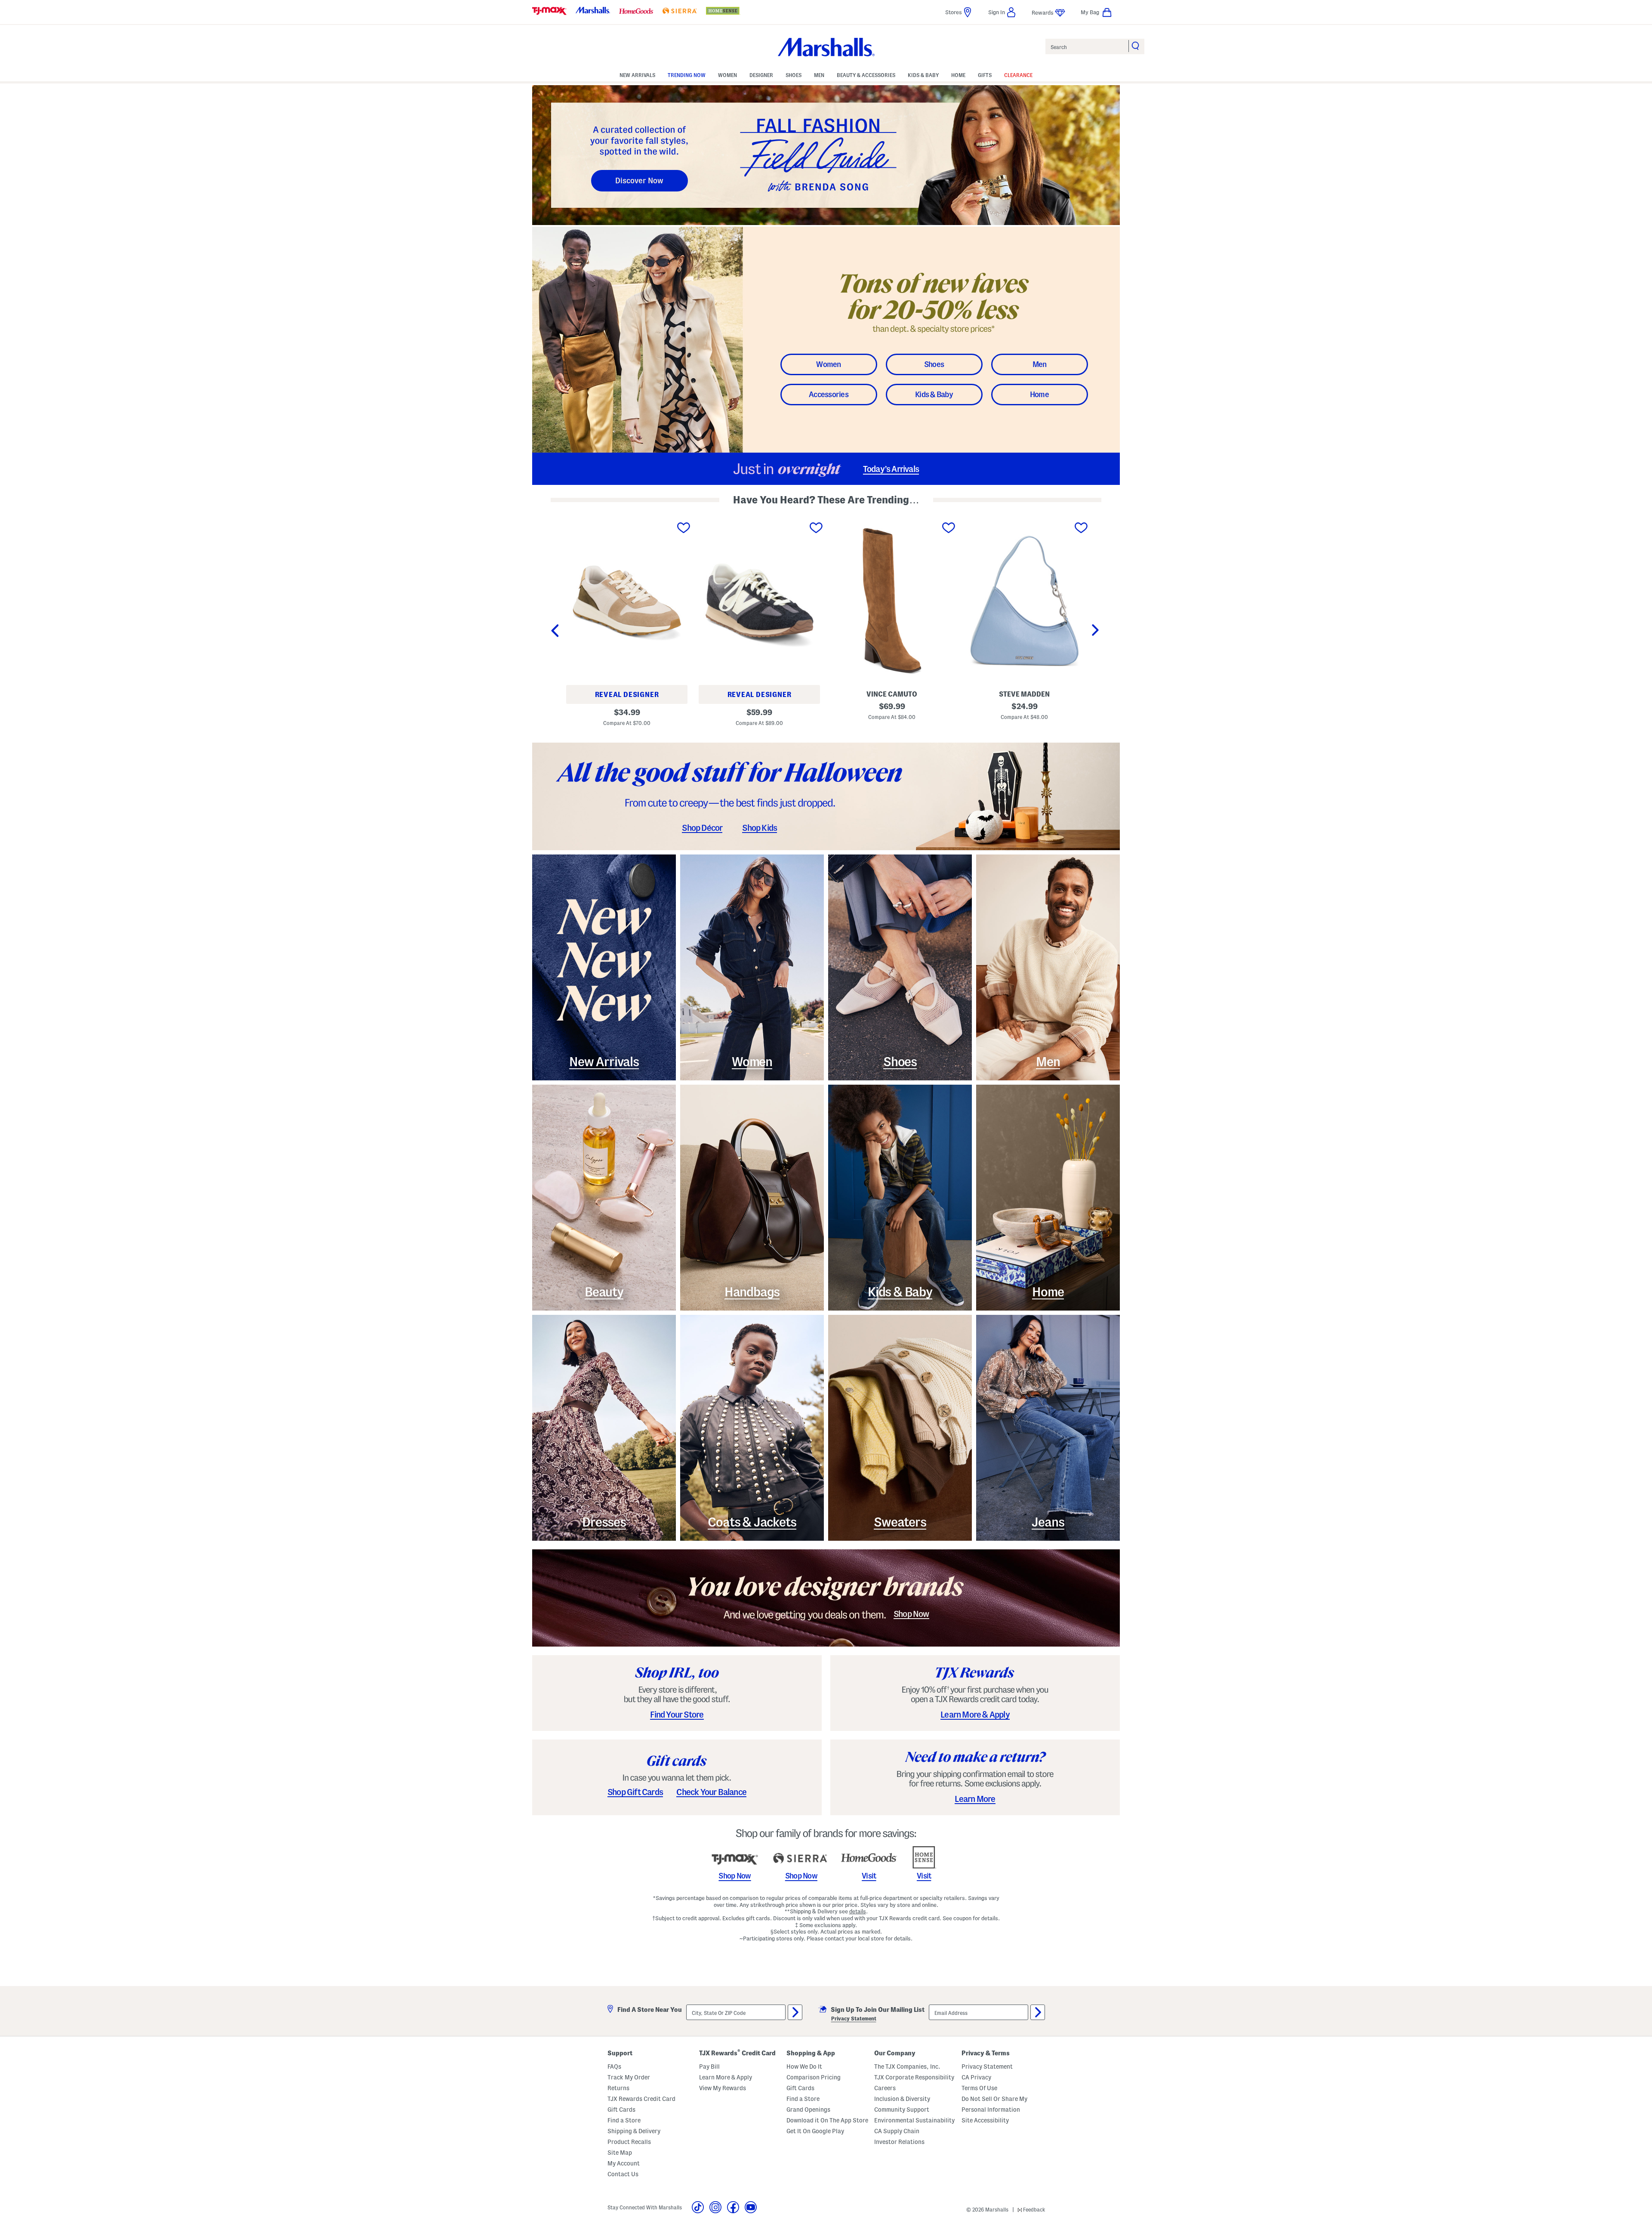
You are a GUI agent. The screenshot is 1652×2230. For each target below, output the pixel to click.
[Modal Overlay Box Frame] (826, 1115)
